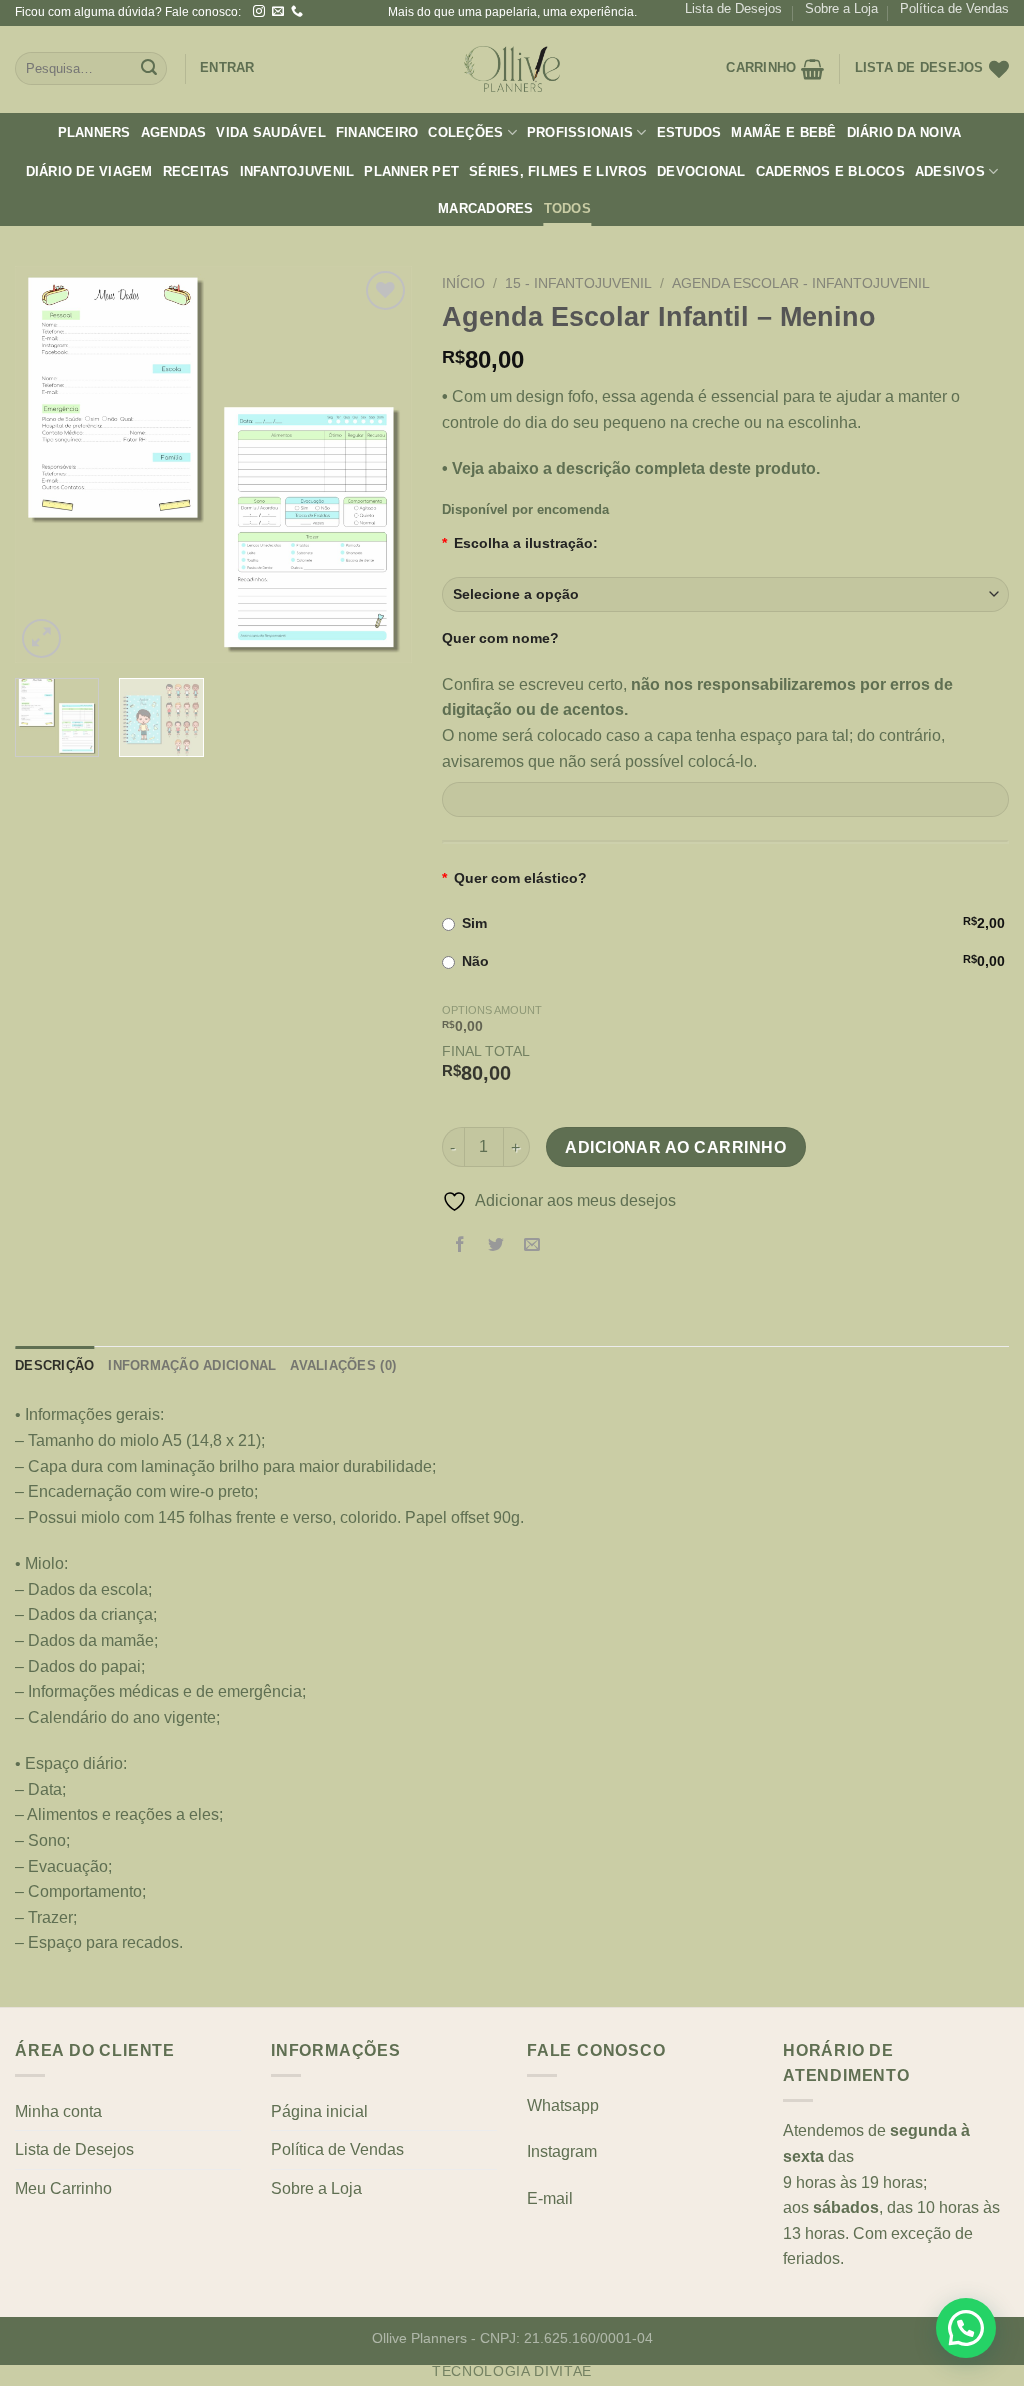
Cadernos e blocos (830, 171)
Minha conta (58, 2111)
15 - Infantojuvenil (578, 283)
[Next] (379, 464)
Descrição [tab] (54, 1365)
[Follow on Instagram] (259, 12)
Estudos (689, 132)
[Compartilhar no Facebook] (459, 1246)
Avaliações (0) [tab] (343, 1365)
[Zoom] (41, 638)
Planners (94, 132)
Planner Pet (411, 171)
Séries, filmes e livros (558, 171)
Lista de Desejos (733, 8)
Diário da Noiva (904, 132)
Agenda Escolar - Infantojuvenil (801, 283)
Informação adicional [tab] (192, 1365)
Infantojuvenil (297, 171)
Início (463, 283)
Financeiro (377, 132)
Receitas (196, 171)
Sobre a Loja (841, 8)
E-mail (550, 2198)
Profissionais (580, 132)
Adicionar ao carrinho (675, 1147)
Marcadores (486, 208)
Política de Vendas (954, 8)
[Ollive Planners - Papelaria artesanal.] (512, 69)
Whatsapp (563, 2105)
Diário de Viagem (89, 171)
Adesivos (950, 171)
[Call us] (297, 12)
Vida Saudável (270, 132)
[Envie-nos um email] (278, 12)
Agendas (174, 132)
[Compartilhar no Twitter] (495, 1246)
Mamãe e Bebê (783, 132)
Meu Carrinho (63, 2188)
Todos (567, 208)
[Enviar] (149, 69)
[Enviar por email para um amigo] (531, 1246)
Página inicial (319, 2111)
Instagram (562, 2151)
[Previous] (48, 464)
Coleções (465, 132)
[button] (966, 2328)
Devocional (701, 171)
